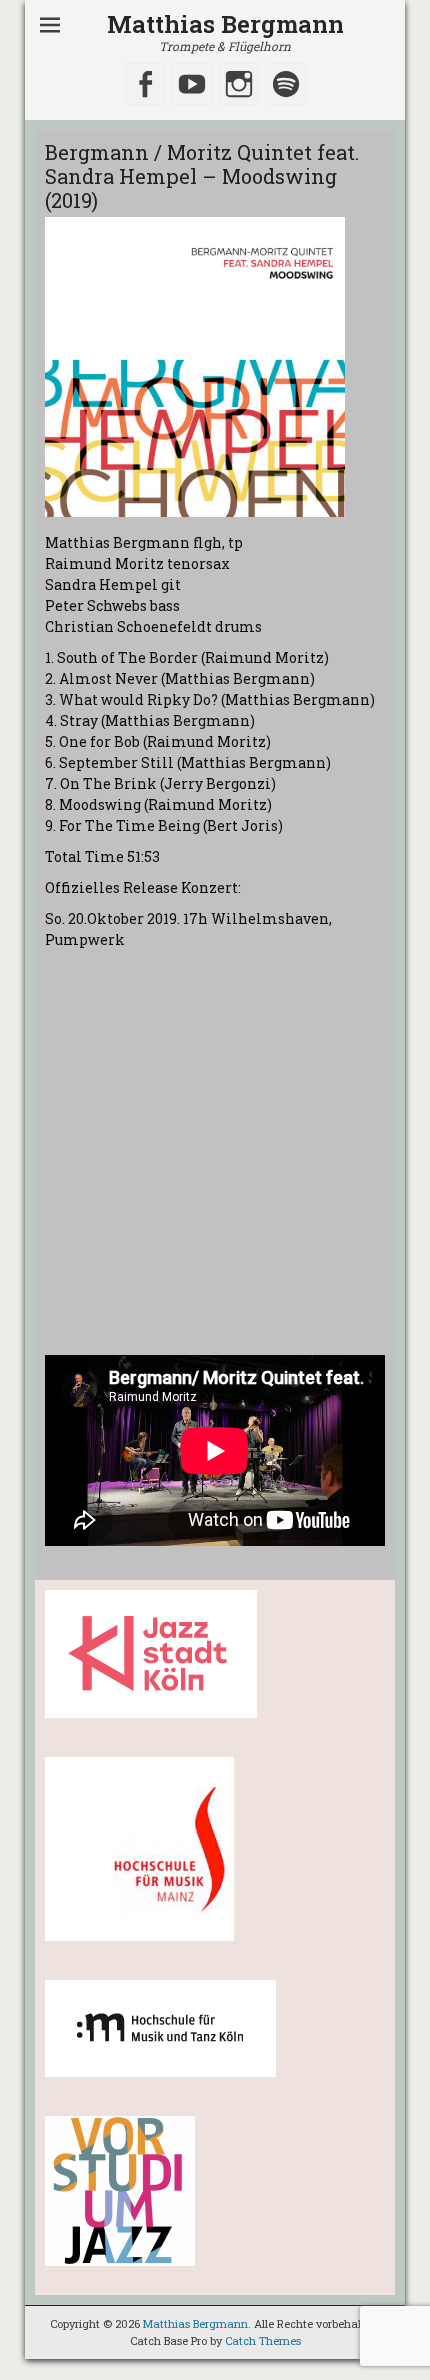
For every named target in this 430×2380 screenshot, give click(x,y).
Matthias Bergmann (225, 24)
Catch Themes (263, 2340)
